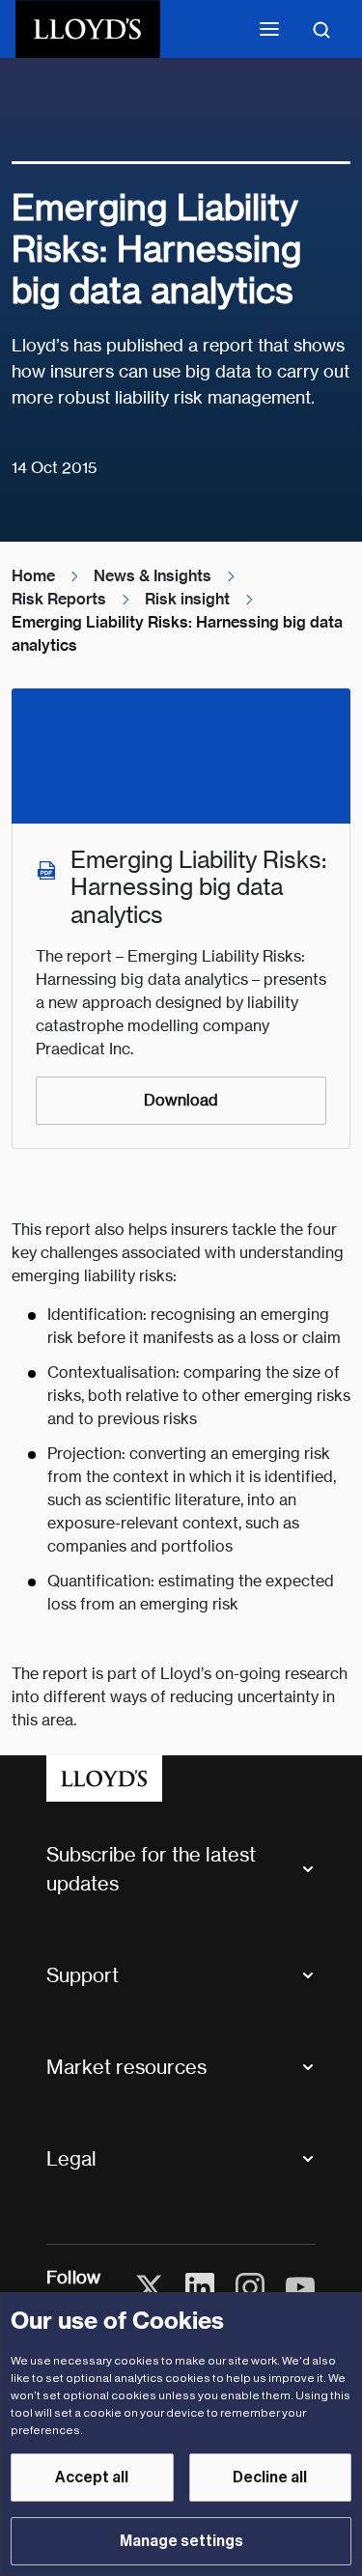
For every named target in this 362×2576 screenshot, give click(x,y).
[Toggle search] (321, 29)
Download (181, 1100)
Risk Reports (59, 599)
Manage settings (181, 2541)
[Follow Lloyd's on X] (150, 2287)
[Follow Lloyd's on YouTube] (300, 2287)
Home (33, 576)
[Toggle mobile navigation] (269, 29)
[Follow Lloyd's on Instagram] (250, 2287)
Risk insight (187, 599)
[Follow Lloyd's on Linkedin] (200, 2287)
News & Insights (153, 576)
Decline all (270, 2478)
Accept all (92, 2478)
